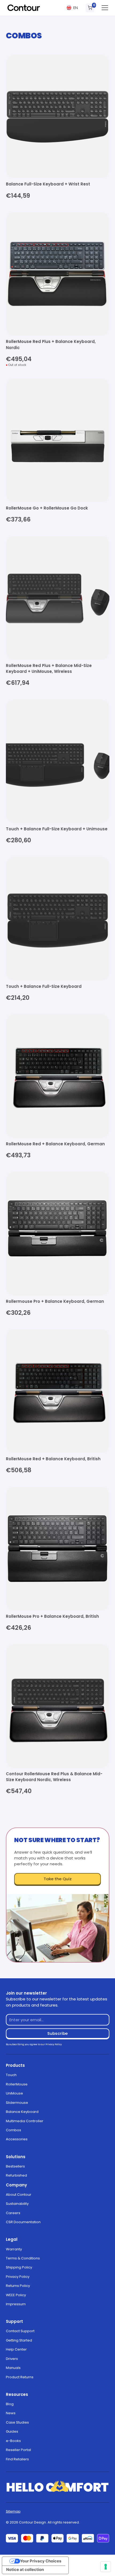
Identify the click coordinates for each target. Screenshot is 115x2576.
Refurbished (16, 2175)
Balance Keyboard (22, 2112)
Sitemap (13, 2511)
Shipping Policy (19, 2267)
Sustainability (17, 2204)
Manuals (13, 2368)
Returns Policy (18, 2286)
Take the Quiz (58, 1879)
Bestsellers (15, 2166)
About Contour (19, 2195)
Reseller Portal (18, 2450)
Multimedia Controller (25, 2121)
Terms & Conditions (23, 2258)
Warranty (14, 2249)
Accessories (17, 2139)
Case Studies (17, 2422)
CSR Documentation (23, 2222)
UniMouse (14, 2093)
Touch (11, 2075)
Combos (14, 2130)
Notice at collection (25, 2570)
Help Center (16, 2349)
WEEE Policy (16, 2295)
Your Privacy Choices (41, 2561)
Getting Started (19, 2340)
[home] (24, 8)
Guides (12, 2431)
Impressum (16, 2304)
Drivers (12, 2359)
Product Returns (20, 2377)
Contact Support (20, 2331)
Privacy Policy (18, 2277)
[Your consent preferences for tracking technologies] (106, 2567)
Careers (13, 2213)
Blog (10, 2404)
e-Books (13, 2441)
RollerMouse (17, 2084)
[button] (72, 8)
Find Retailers (17, 2459)
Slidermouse (17, 2103)
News (11, 2413)
